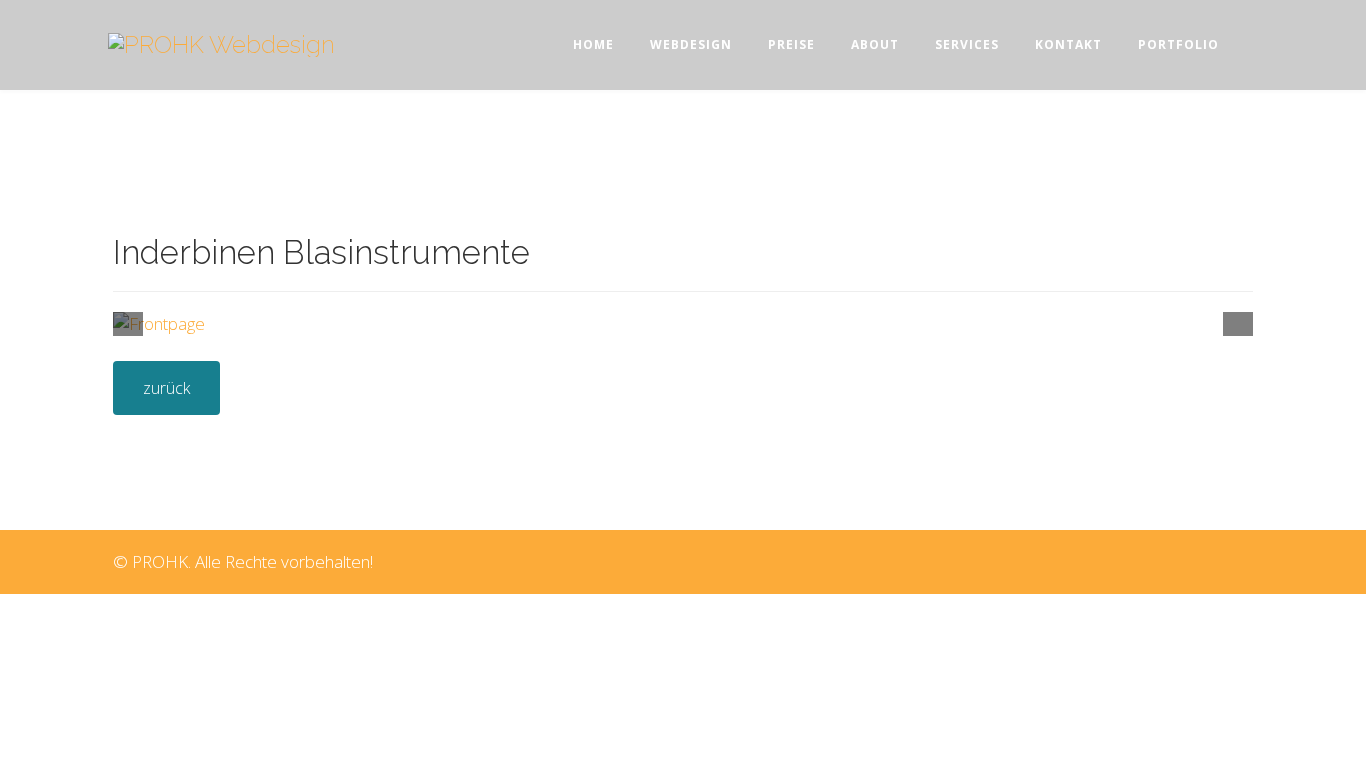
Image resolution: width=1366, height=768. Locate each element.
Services (967, 44)
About (875, 44)
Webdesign (691, 44)
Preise (791, 44)
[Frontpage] (683, 324)
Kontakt (1068, 44)
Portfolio (1178, 44)
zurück (166, 388)
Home (593, 44)
